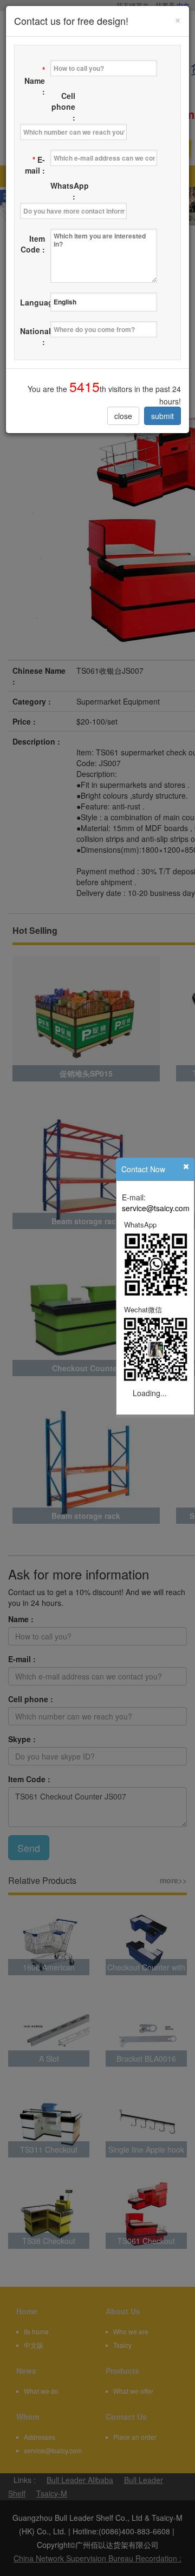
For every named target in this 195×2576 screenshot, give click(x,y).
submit (162, 416)
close (123, 416)
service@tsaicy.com (156, 1208)
